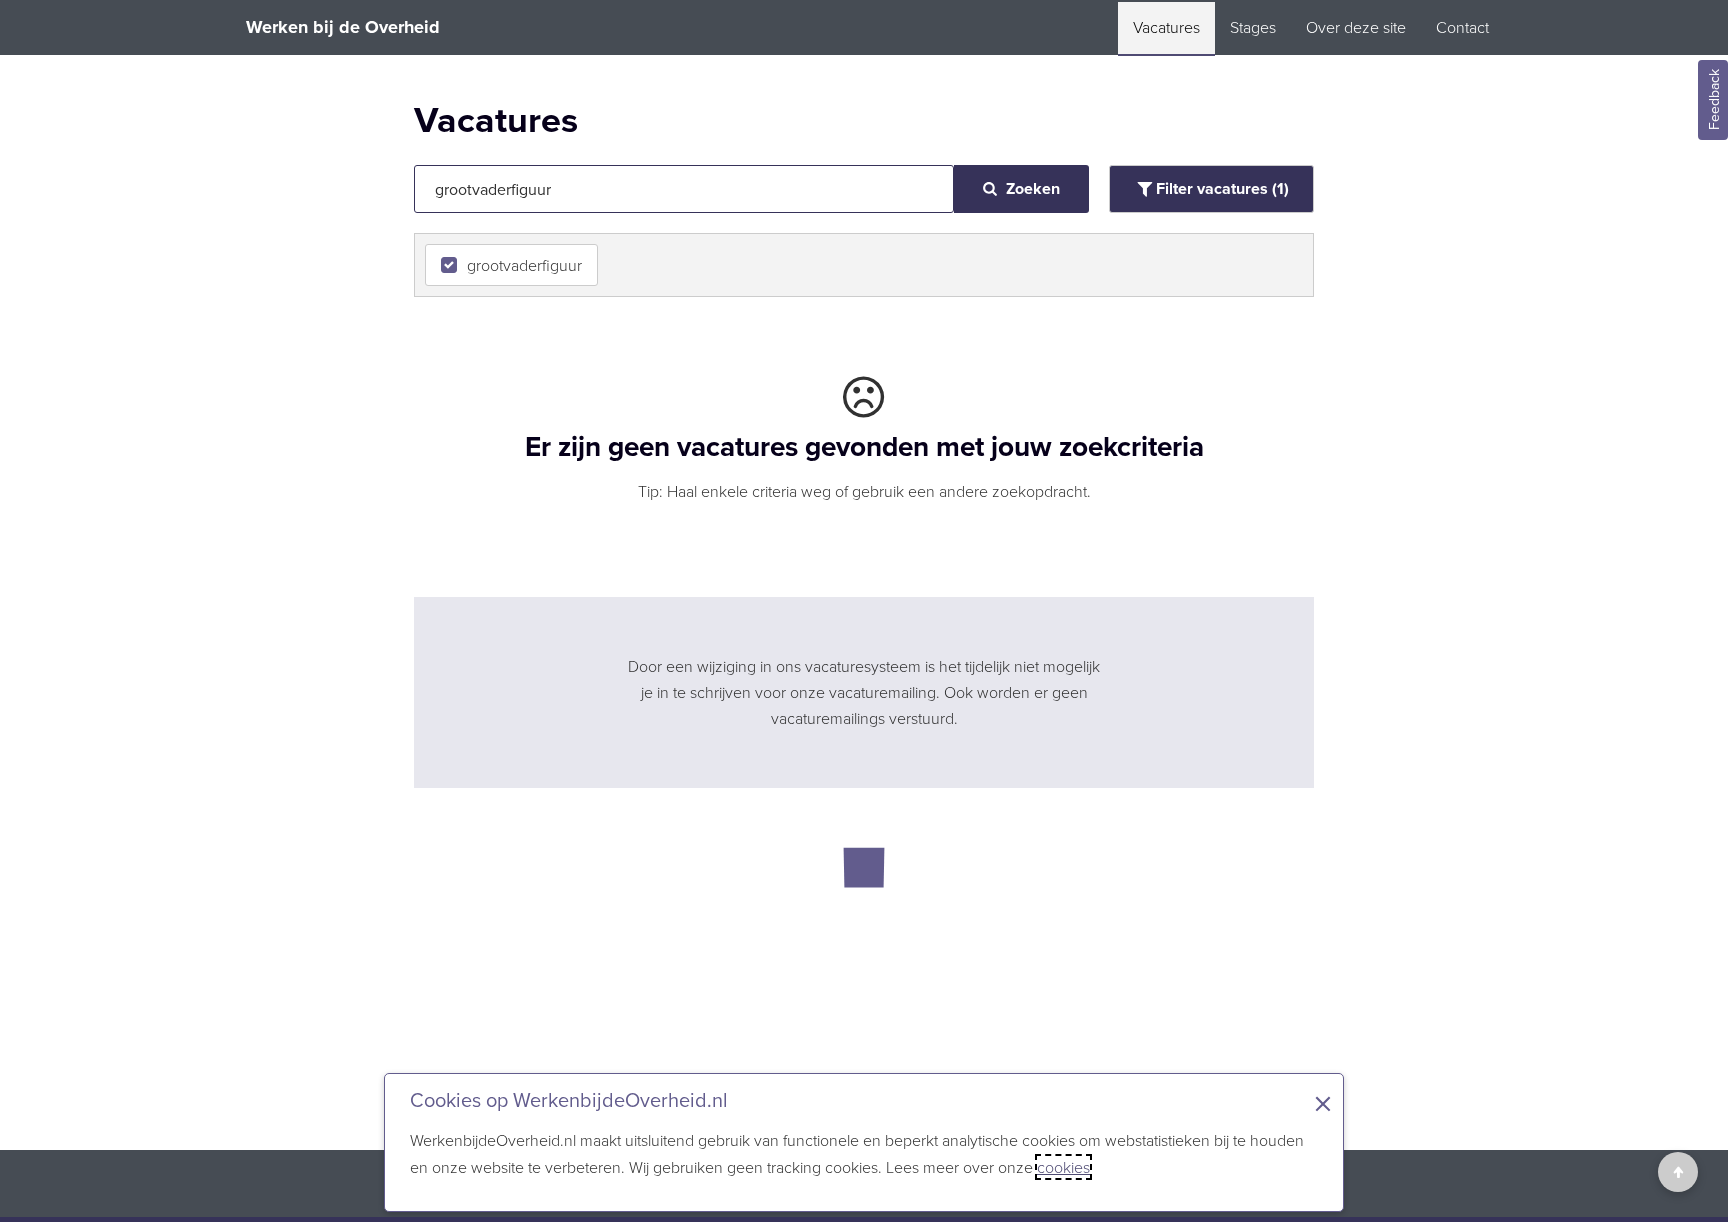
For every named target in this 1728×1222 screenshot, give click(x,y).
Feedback (1714, 100)
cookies (1063, 1167)
